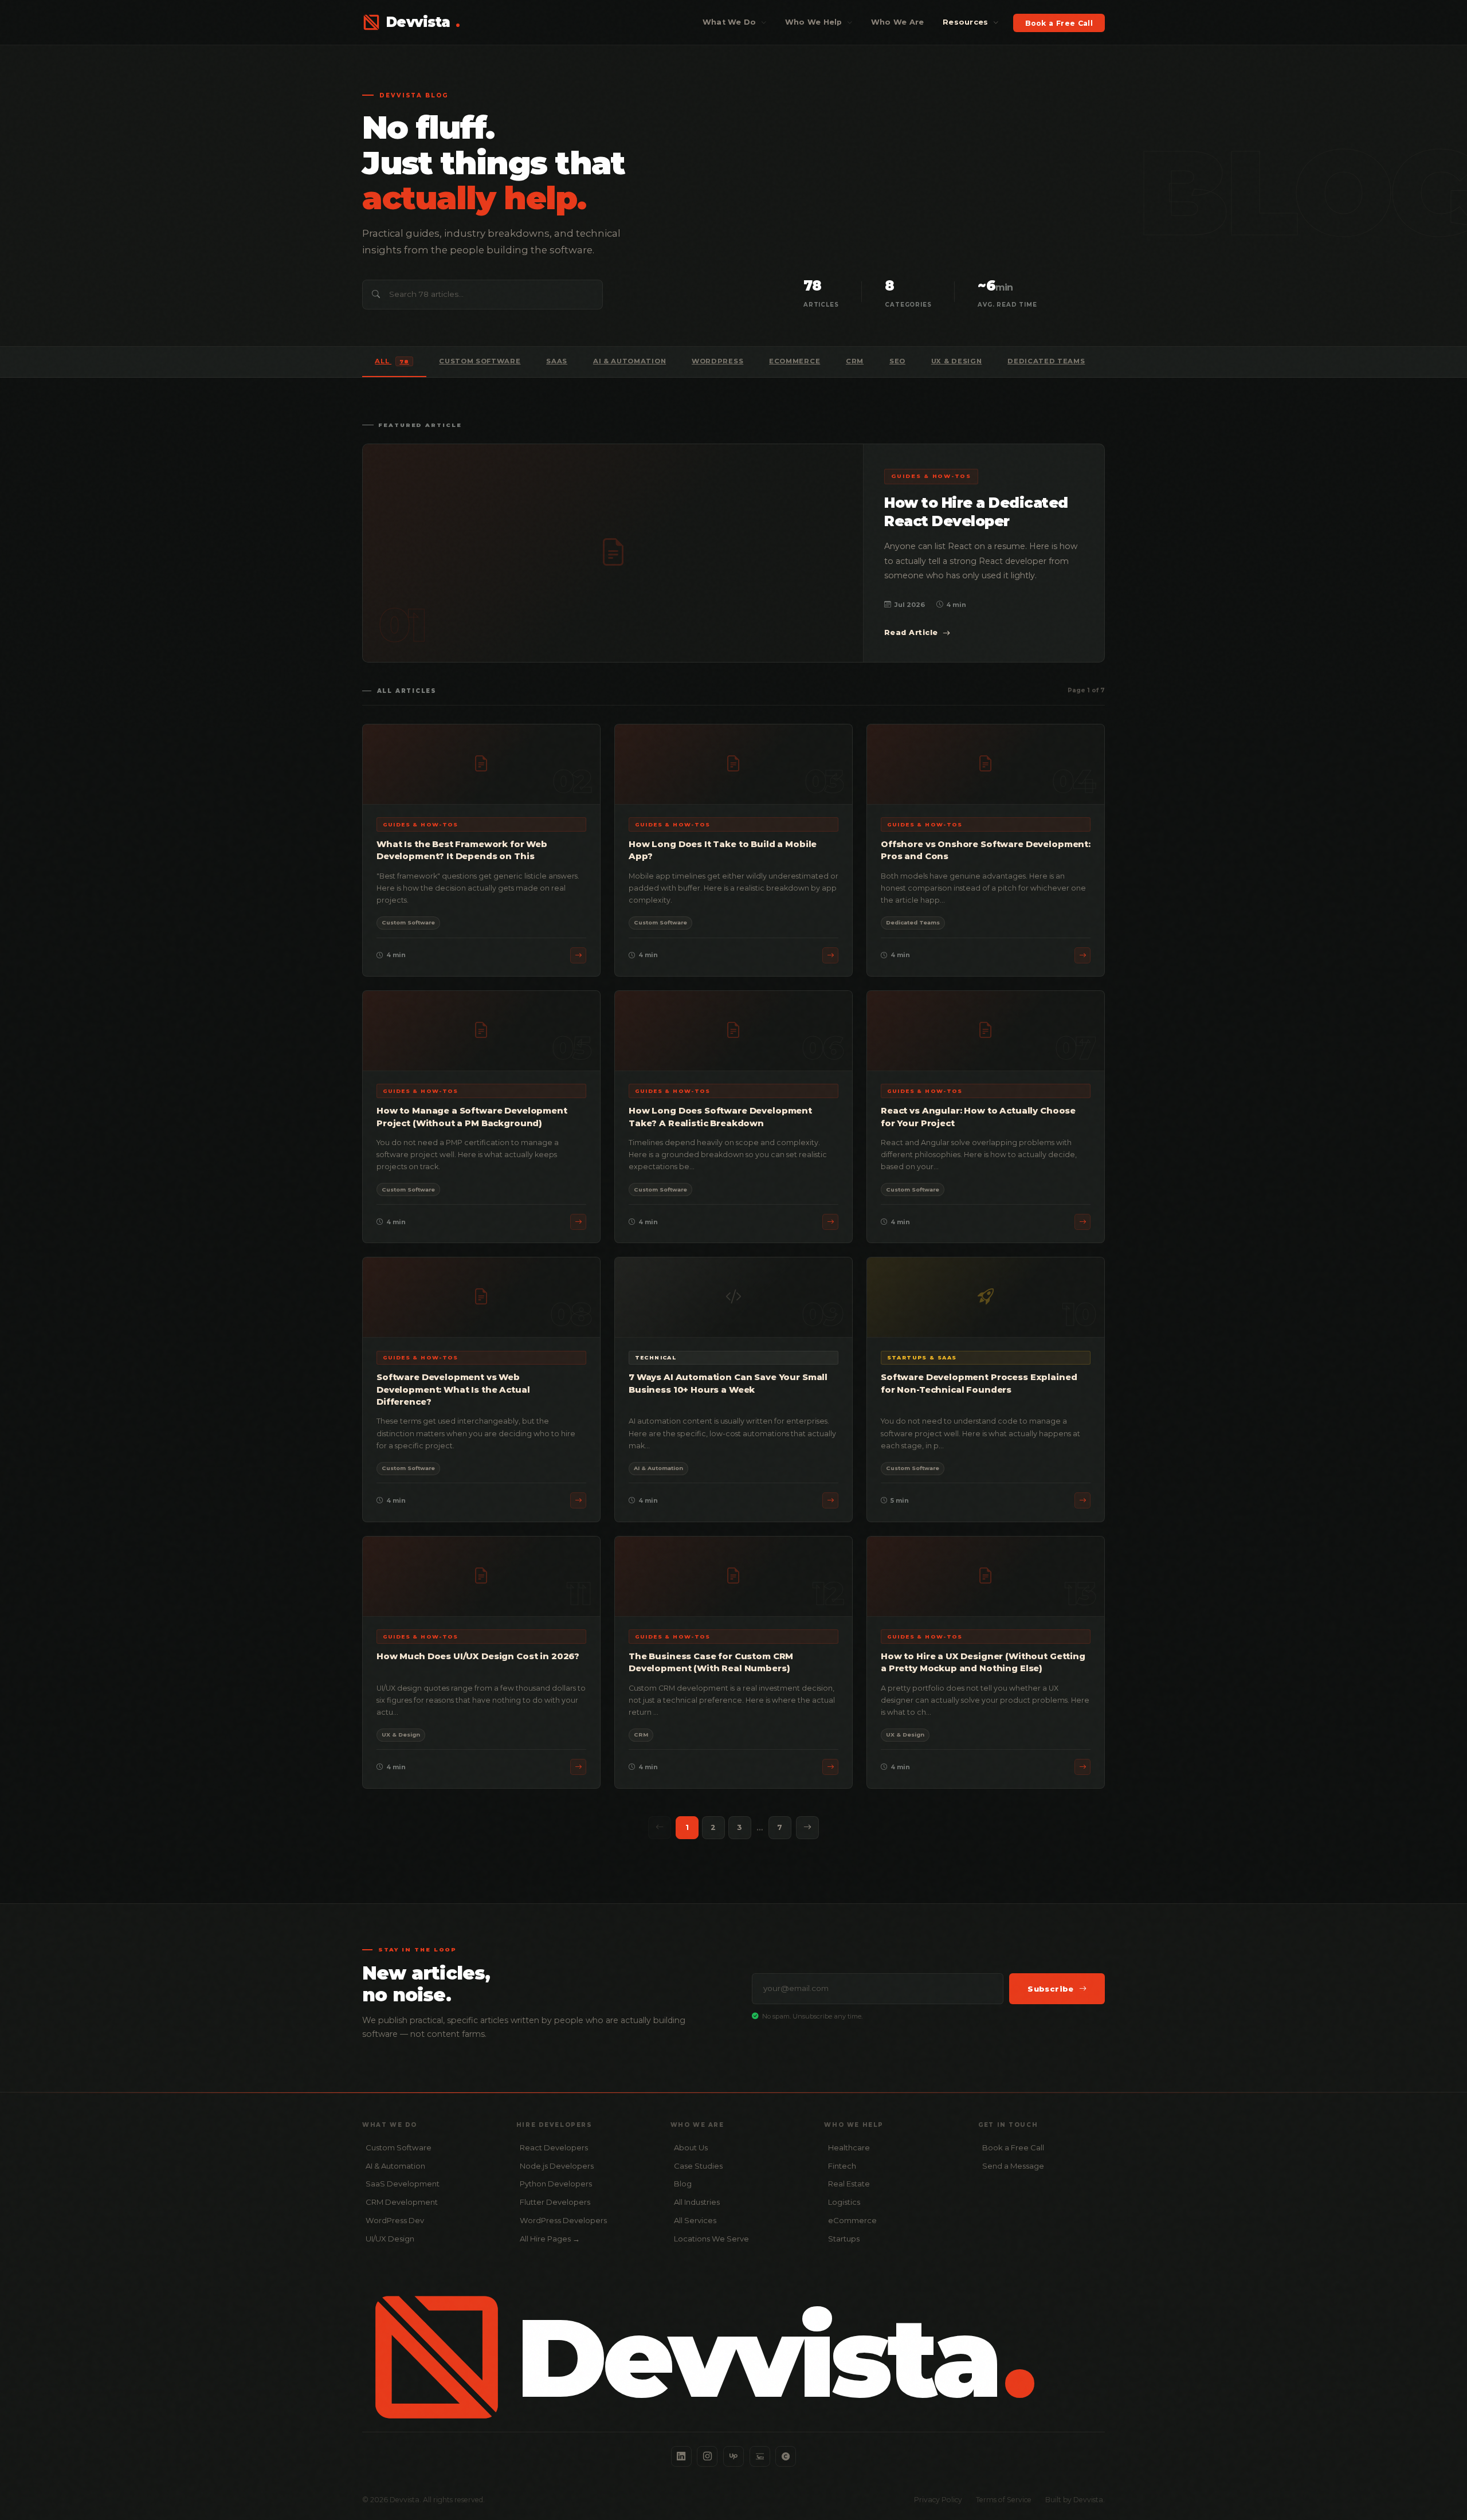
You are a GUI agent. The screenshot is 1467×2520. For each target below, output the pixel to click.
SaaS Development (403, 2184)
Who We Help (815, 22)
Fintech (842, 2166)
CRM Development (402, 2202)
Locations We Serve (711, 2239)
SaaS (557, 361)
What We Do (731, 22)
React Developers (554, 2147)
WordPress (717, 361)
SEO (897, 361)
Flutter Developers (555, 2202)
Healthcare (849, 2147)
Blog (683, 2184)
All (392, 361)
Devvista (423, 22)
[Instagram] (707, 2456)
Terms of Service (1004, 2500)
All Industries (697, 2202)
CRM (855, 361)
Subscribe (1051, 1989)
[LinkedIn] (681, 2456)
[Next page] (807, 1828)
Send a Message (1013, 2166)
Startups (844, 2239)
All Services (695, 2220)
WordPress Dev (395, 2220)
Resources (967, 22)
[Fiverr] (760, 2456)
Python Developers (556, 2184)
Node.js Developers (557, 2166)
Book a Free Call (1059, 23)
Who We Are (898, 22)
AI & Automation (629, 361)
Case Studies (698, 2166)
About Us (691, 2147)
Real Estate (849, 2184)
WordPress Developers (563, 2220)
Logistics (844, 2202)
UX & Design (957, 361)
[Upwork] (733, 2456)
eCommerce (795, 361)
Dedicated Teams (1046, 361)
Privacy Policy (938, 2500)
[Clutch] (786, 2456)
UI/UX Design (390, 2239)
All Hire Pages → (550, 2239)
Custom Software (480, 361)
